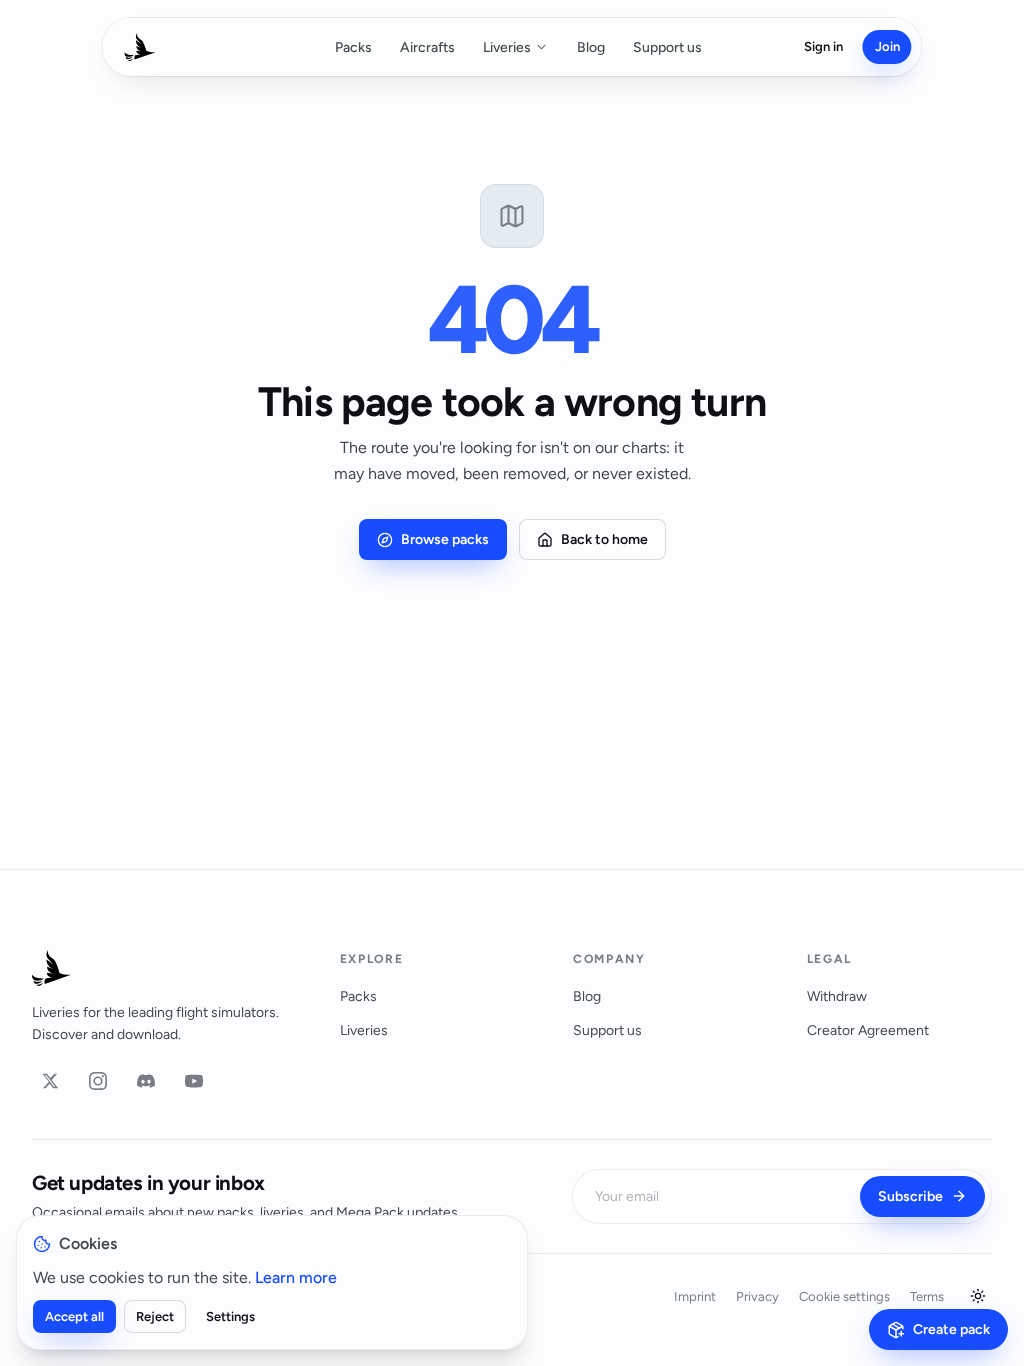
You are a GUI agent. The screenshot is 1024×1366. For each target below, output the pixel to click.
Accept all (74, 1316)
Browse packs (445, 539)
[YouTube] (194, 1081)
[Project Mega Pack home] (162, 968)
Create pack (951, 1329)
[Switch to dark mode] (978, 1296)
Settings (230, 1316)
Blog (591, 47)
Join (887, 46)
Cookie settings (844, 1296)
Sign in (823, 46)
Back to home (604, 539)
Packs (353, 47)
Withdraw (837, 996)
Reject (155, 1316)
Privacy (757, 1296)
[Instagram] (98, 1081)
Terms (927, 1296)
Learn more (296, 1277)
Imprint (695, 1296)
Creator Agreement (868, 1030)
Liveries (507, 47)
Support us (667, 47)
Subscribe (910, 1196)
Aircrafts (427, 47)
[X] (50, 1081)
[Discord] (146, 1081)
